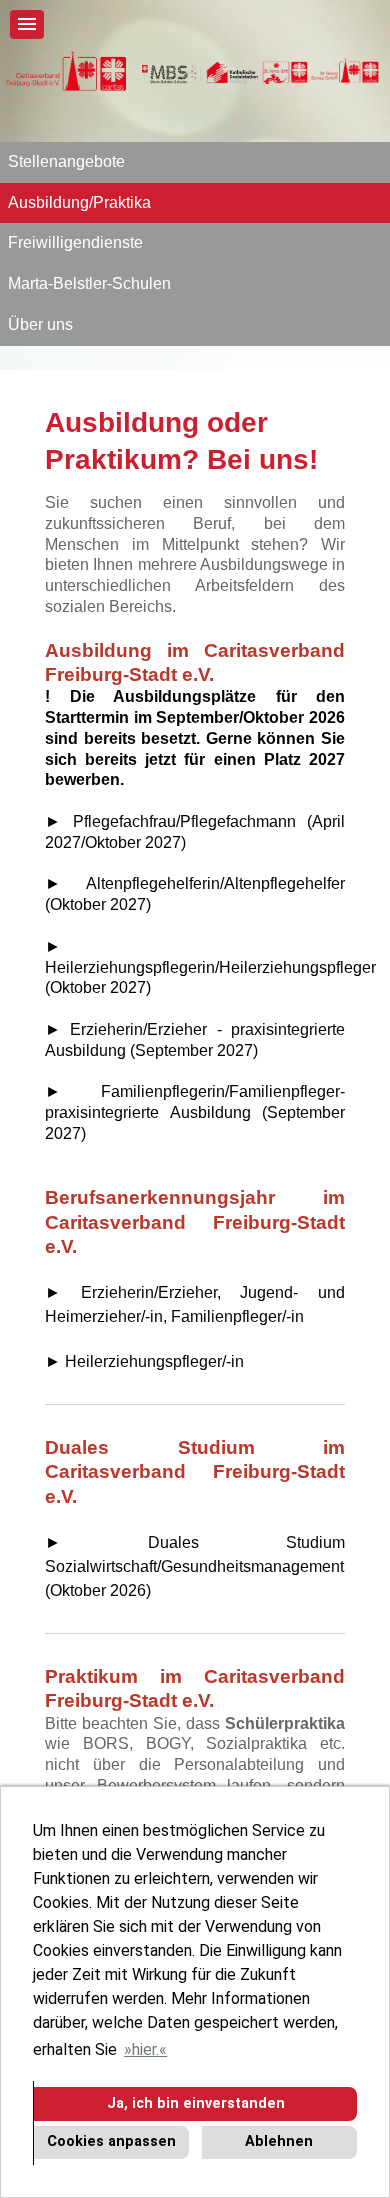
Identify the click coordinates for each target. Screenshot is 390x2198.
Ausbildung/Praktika (79, 202)
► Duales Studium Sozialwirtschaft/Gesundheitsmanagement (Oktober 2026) (195, 1567)
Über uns (40, 324)
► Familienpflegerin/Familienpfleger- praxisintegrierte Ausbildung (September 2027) (195, 1112)
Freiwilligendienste (75, 242)
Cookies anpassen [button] (111, 2141)
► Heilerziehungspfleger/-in (144, 1361)
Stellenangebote (66, 161)
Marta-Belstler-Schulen (89, 283)
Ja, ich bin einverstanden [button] (196, 2103)
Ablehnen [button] (279, 2141)
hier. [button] (145, 2049)
